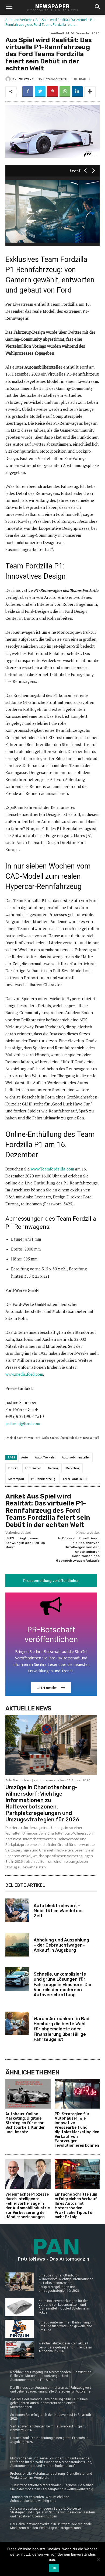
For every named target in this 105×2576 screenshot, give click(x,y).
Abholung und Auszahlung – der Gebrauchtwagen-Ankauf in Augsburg (61, 1945)
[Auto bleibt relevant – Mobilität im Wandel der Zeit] (17, 1910)
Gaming (53, 1468)
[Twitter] (40, 92)
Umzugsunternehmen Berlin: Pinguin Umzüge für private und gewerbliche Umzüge (66, 2326)
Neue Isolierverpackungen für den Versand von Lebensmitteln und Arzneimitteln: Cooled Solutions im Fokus (64, 2307)
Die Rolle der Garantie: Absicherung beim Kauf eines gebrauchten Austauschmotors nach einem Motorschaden (49, 2403)
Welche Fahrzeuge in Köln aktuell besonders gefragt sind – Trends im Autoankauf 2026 (65, 2347)
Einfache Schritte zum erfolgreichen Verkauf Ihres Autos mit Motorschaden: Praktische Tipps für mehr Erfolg (76, 2206)
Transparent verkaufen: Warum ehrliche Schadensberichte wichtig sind (40, 2499)
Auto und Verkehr (19, 20)
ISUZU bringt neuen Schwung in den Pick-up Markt (25, 1543)
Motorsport (16, 1479)
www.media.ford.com (24, 1374)
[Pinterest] (52, 92)
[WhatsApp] (65, 92)
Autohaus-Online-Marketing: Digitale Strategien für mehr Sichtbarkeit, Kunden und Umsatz (25, 2123)
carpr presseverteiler (49, 1780)
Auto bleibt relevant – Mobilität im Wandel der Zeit (58, 1911)
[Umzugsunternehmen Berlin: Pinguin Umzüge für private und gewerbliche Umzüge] (20, 2329)
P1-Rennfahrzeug (43, 1479)
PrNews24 (26, 79)
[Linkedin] (77, 92)
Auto (25, 1457)
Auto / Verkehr (45, 1457)
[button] (97, 7)
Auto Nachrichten (18, 1780)
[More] (90, 92)
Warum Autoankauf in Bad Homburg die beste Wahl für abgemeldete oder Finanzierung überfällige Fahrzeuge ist (62, 2029)
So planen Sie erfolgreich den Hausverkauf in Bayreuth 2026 (51, 2417)
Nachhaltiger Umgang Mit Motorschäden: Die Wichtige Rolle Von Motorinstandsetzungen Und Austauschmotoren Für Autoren (51, 2376)
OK (54, 2568)
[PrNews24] (9, 79)
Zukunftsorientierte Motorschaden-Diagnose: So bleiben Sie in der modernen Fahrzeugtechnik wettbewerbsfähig (52, 2487)
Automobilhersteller (76, 1457)
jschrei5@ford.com (23, 1423)
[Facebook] (28, 92)
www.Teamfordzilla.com (52, 1169)
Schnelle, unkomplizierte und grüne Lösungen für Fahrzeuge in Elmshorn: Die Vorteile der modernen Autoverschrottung (62, 1984)
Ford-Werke (33, 1468)
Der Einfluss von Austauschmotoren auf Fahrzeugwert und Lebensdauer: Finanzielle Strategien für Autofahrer (51, 2390)
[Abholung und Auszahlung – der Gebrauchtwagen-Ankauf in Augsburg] (17, 1945)
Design (13, 1468)
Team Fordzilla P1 (75, 1479)
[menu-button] (9, 8)
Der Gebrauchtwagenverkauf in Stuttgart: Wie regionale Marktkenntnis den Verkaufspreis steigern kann (51, 2526)
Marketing (73, 1468)
